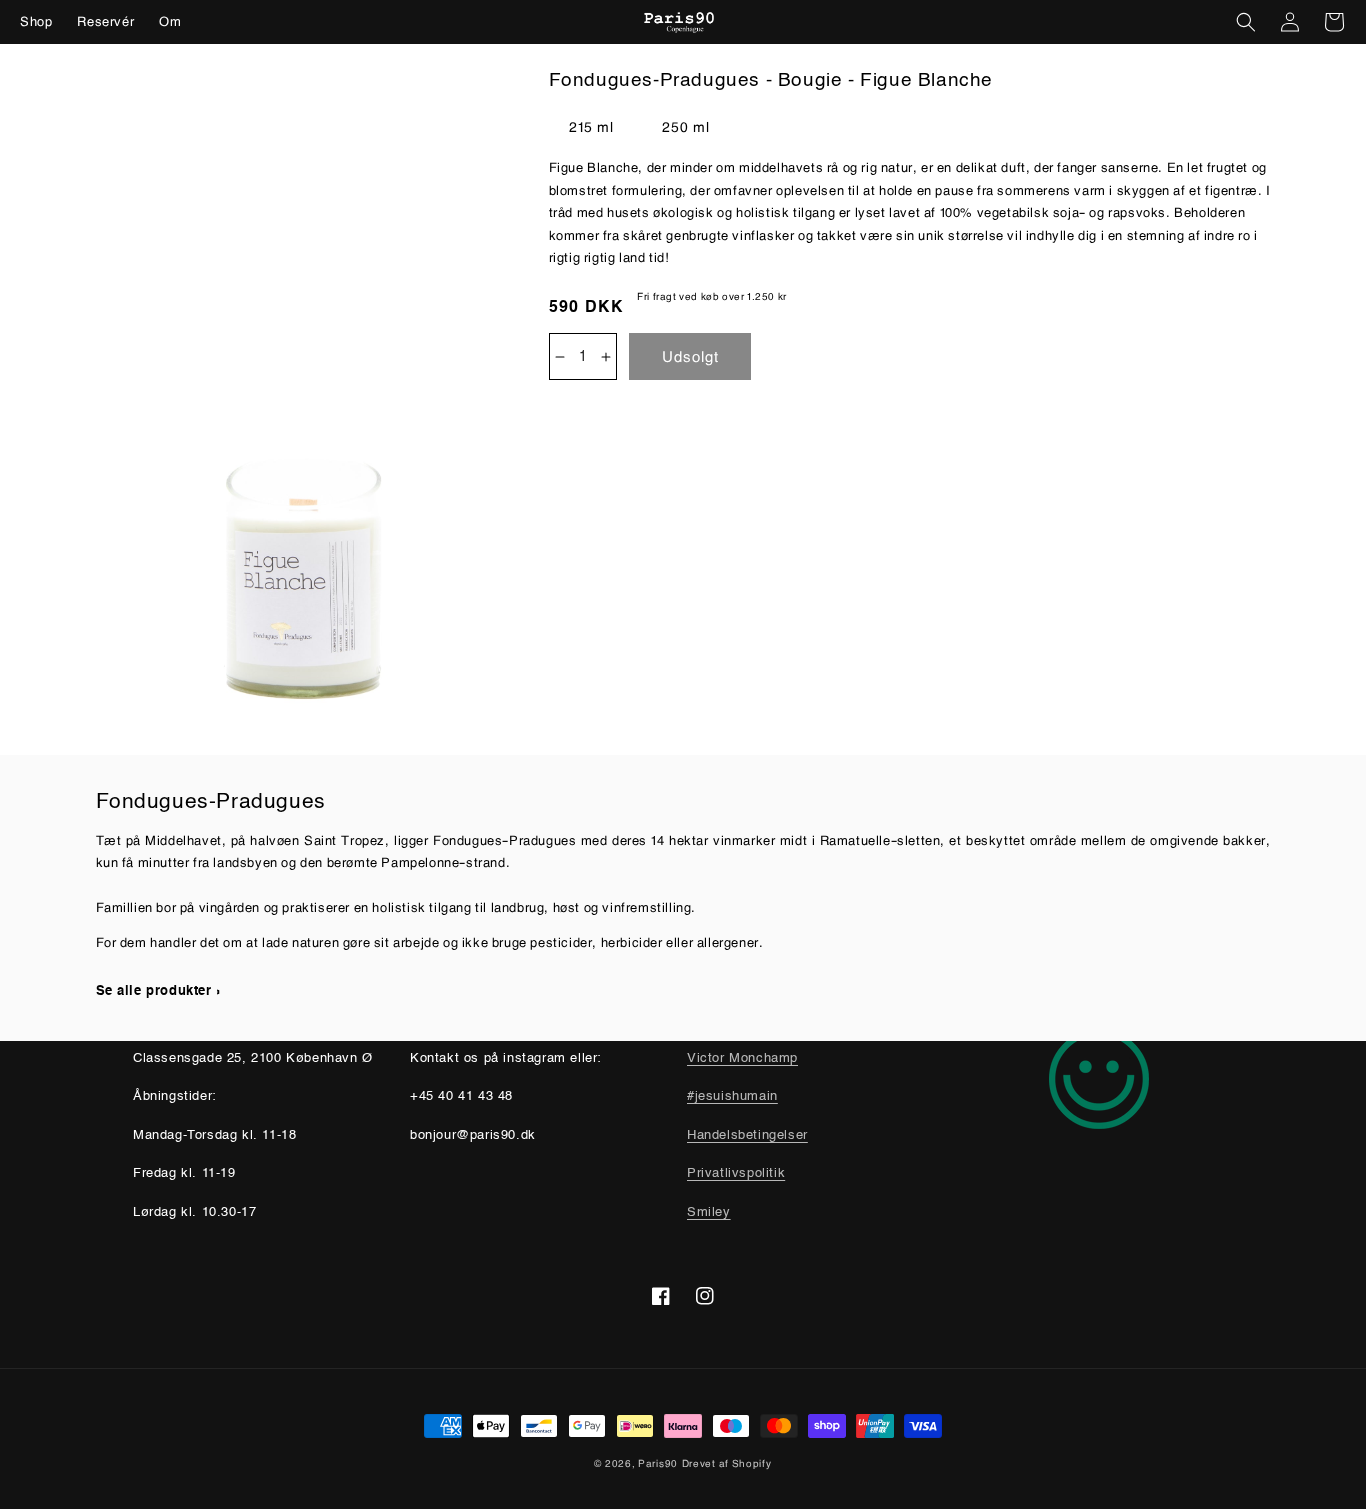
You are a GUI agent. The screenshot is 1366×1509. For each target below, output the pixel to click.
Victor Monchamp (742, 1058)
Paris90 (658, 1463)
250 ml (686, 126)
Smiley (709, 1212)
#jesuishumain (732, 1096)
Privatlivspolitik (736, 1173)
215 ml (591, 126)
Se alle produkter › (158, 991)
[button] (1246, 22)
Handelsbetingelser (747, 1135)
